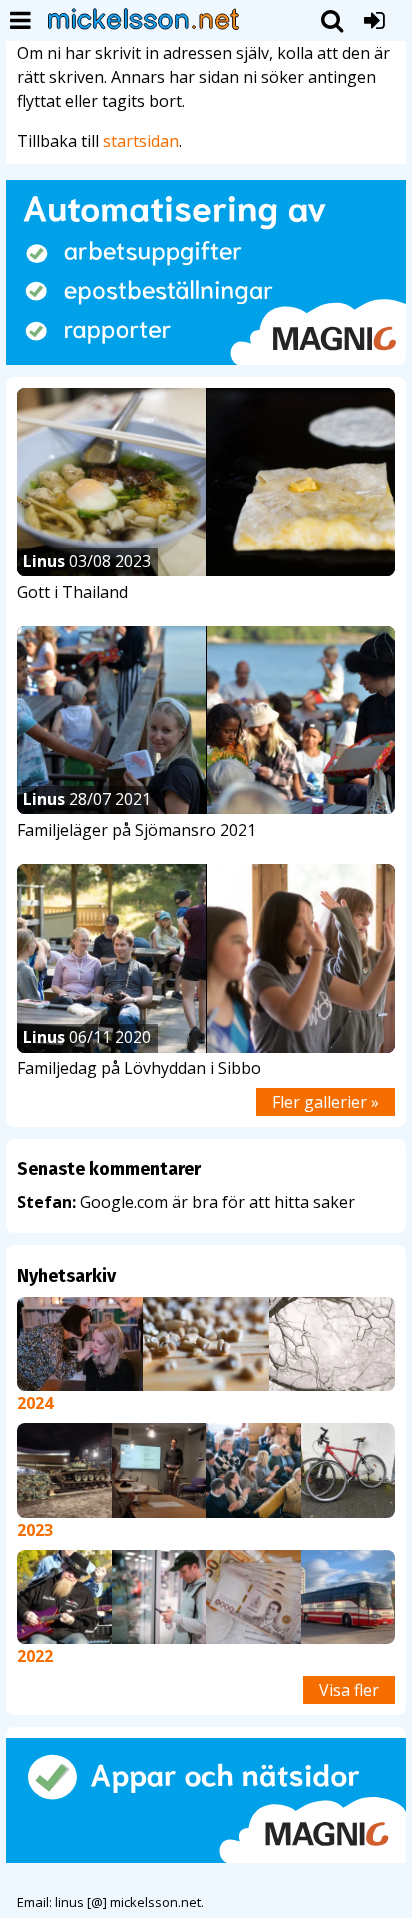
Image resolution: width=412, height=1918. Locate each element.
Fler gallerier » (325, 1102)
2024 (35, 1403)
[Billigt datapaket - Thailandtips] (159, 1595)
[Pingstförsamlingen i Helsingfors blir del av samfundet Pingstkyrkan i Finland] (159, 1469)
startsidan (141, 141)
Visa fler (349, 1690)
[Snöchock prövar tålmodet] (332, 1342)
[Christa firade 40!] (80, 1342)
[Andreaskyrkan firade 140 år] (253, 1469)
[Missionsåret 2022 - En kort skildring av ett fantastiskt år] (64, 1595)
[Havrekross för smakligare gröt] (206, 1342)
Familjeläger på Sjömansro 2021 (136, 830)
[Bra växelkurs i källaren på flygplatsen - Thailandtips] (253, 1595)
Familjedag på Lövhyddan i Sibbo (139, 1068)
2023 (35, 1530)
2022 (35, 1656)
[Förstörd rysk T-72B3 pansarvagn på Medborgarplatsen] (64, 1469)
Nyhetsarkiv (66, 1276)
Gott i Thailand (72, 592)
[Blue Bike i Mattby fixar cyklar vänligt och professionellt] (348, 1469)
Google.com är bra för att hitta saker (186, 1202)
